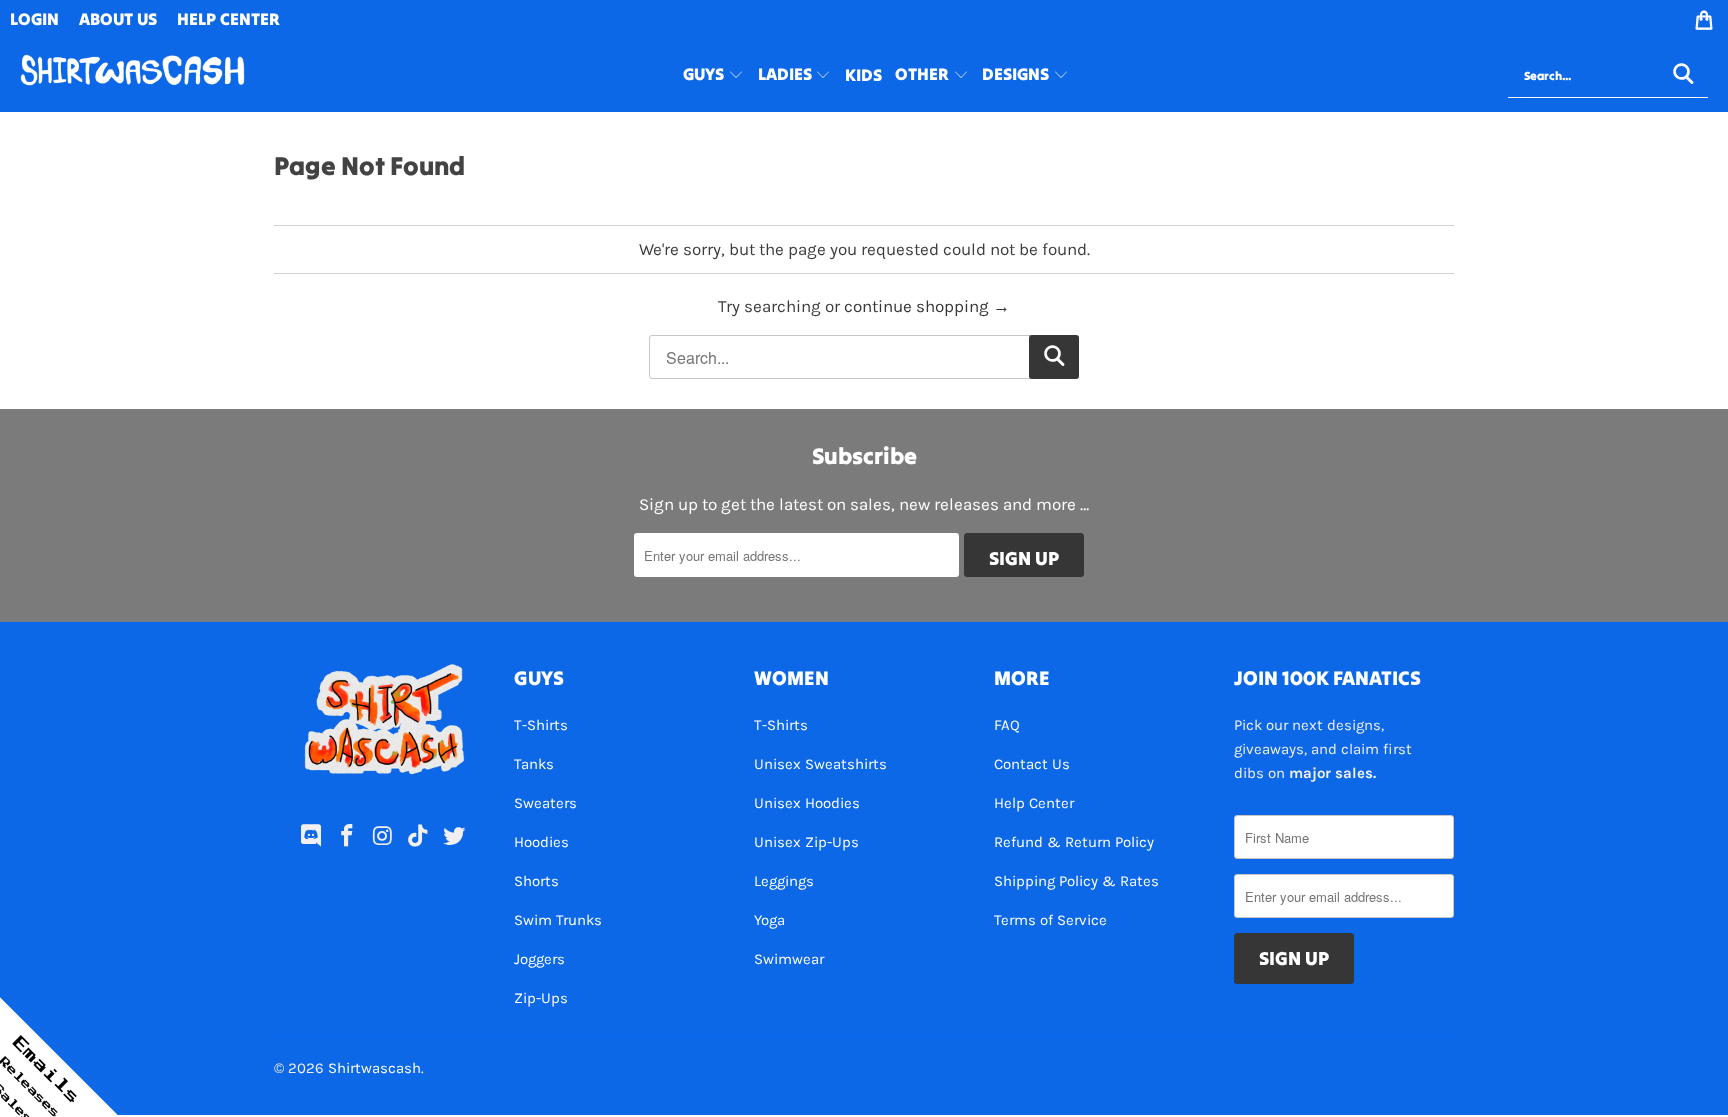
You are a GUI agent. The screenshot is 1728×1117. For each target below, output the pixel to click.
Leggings (784, 881)
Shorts (536, 881)
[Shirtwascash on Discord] (312, 837)
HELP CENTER (228, 19)
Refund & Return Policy (1074, 842)
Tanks (534, 764)
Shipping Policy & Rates (1076, 881)
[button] (713, 76)
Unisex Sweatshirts (820, 764)
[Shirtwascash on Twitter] (455, 837)
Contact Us (1032, 764)
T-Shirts (541, 725)
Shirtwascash (374, 1068)
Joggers (539, 959)
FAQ (1007, 725)
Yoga (769, 920)
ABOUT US (118, 19)
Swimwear (789, 959)
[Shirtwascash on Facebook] (347, 837)
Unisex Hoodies (807, 803)
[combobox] (1608, 76)
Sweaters (545, 803)
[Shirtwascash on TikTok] (419, 837)
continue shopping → (927, 306)
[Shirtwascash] (132, 75)
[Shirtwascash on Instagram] (383, 837)
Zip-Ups (541, 998)
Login (34, 19)
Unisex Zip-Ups (806, 842)
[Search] (1683, 76)
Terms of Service (1050, 920)
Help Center (1034, 803)
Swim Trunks (558, 920)
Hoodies (541, 842)
